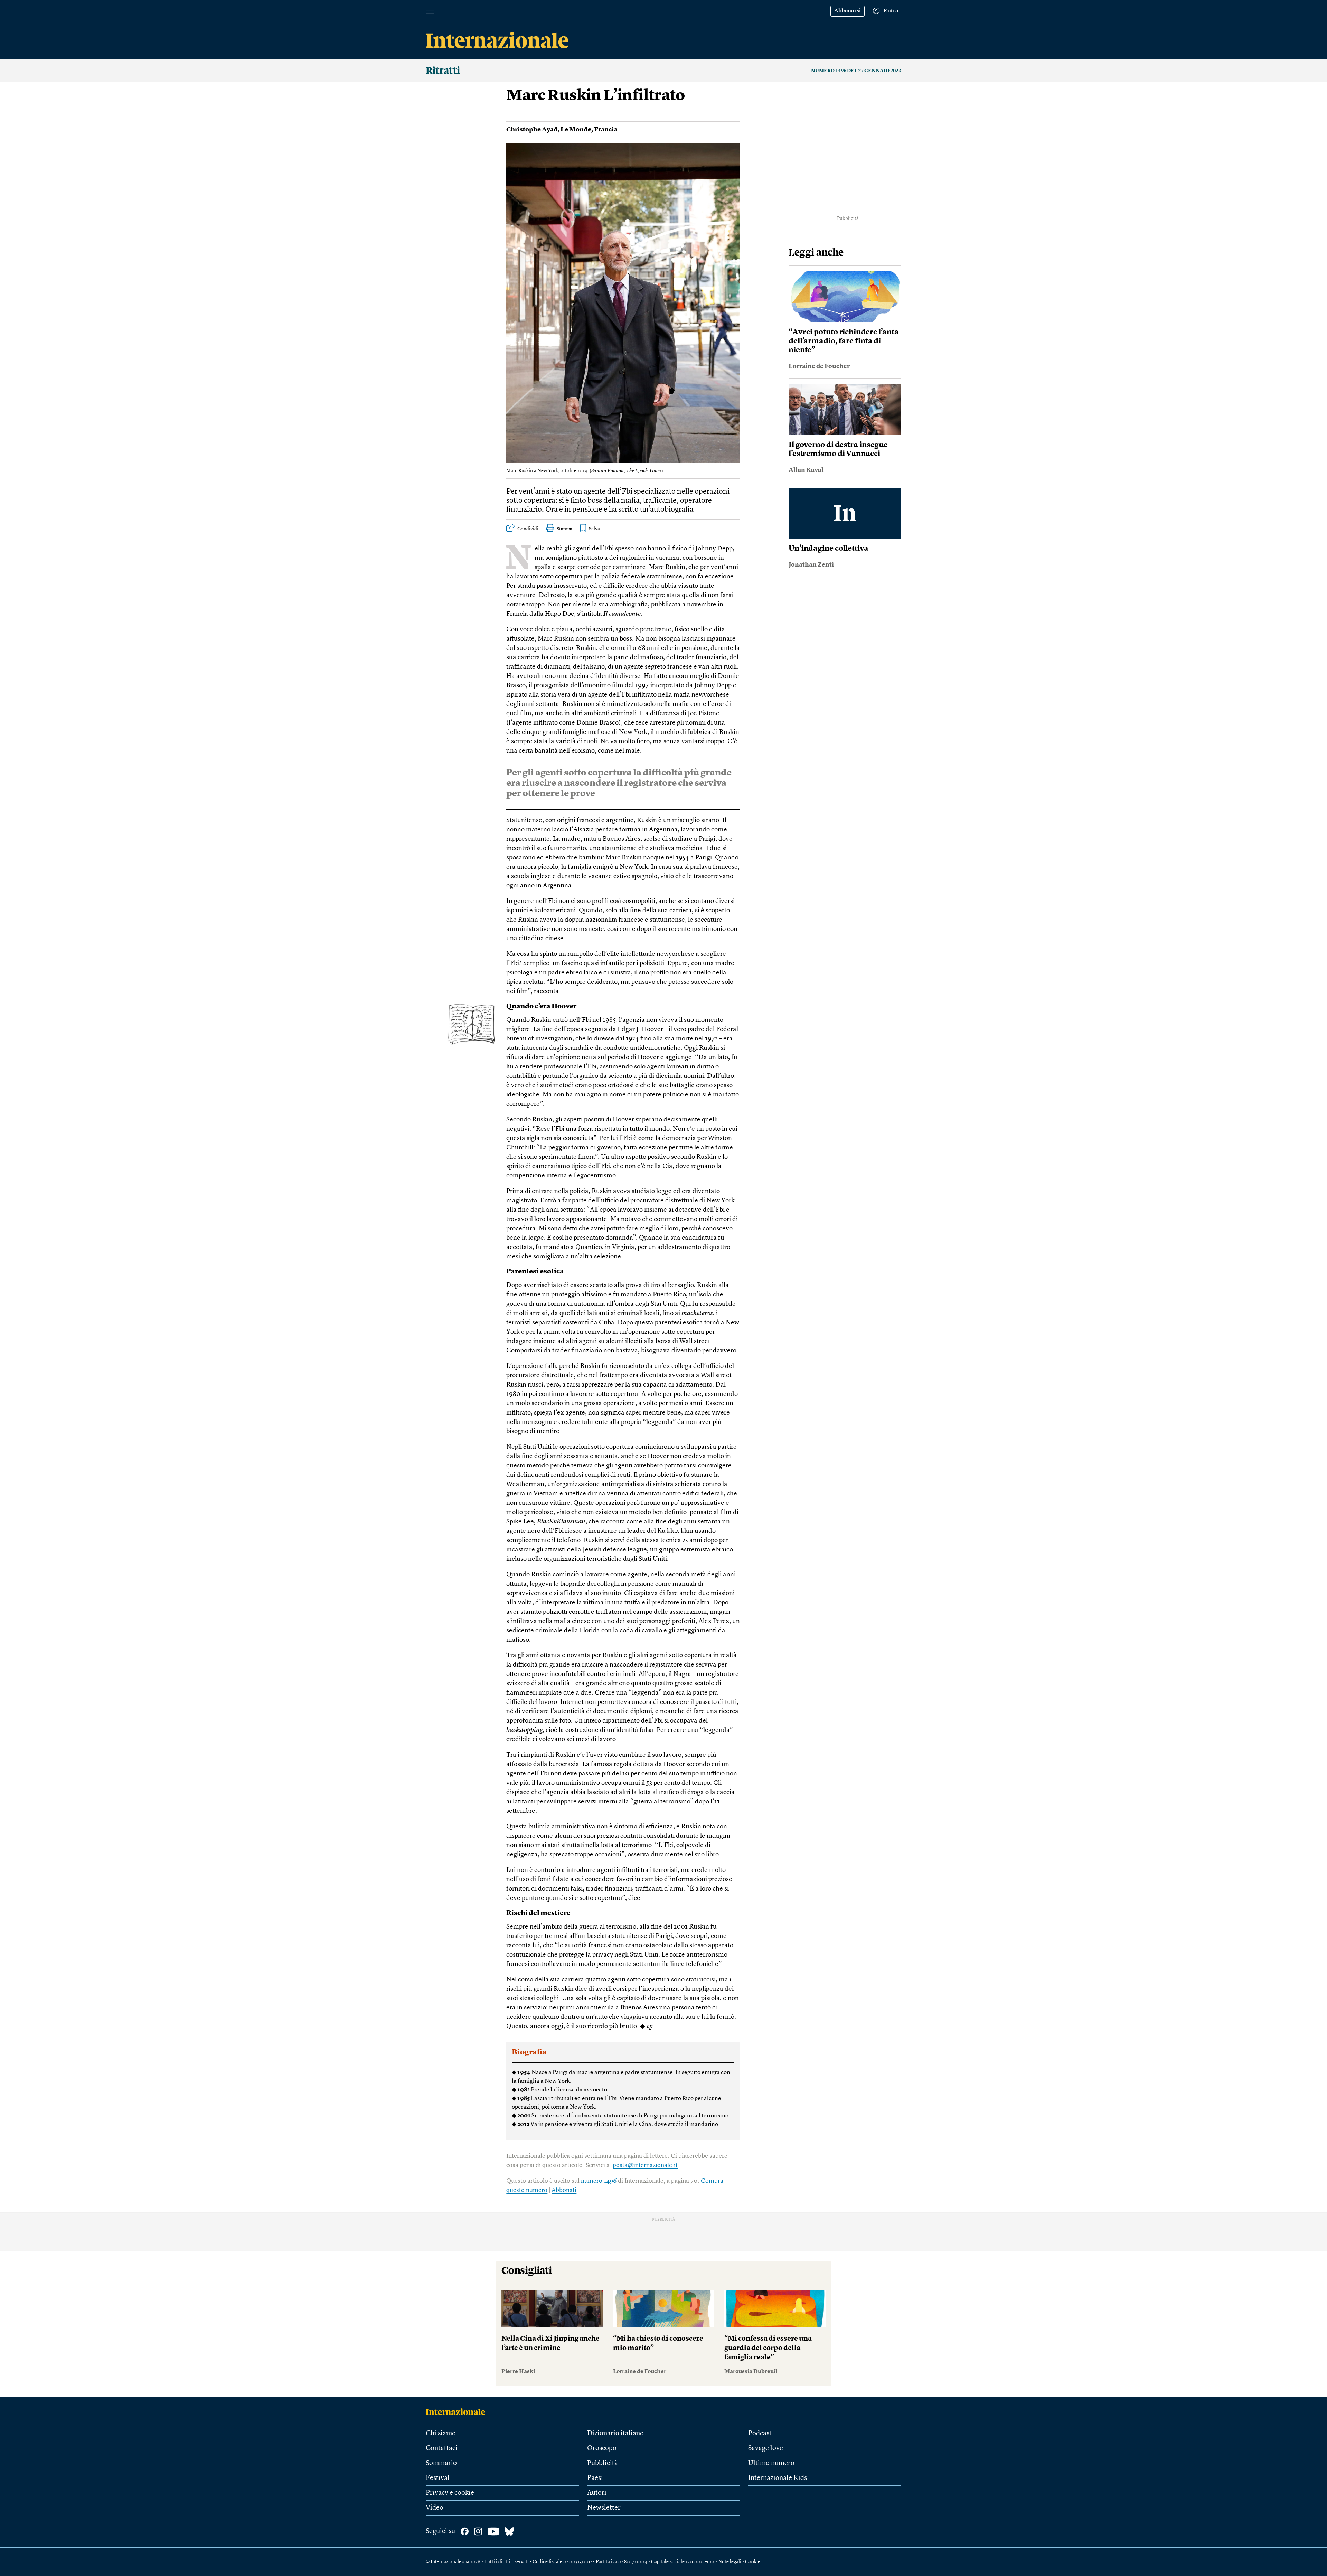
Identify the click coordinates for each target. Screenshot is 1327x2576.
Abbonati (564, 2190)
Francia (606, 130)
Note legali (730, 2562)
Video (435, 2508)
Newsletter (604, 2508)
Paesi (595, 2478)
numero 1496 (599, 2181)
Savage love (766, 2448)
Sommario (441, 2463)
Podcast (760, 2434)
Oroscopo (602, 2448)
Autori (597, 2493)
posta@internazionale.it (645, 2165)
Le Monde (576, 130)
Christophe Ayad (532, 130)
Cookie (753, 2562)
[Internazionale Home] (458, 2412)
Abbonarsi (848, 11)
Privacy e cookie (450, 2493)
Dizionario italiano (615, 2434)
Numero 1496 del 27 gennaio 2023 (856, 71)
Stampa (564, 529)
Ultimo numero (771, 2463)
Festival (438, 2478)
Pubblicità (603, 2463)
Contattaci (442, 2448)
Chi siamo (441, 2434)
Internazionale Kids (778, 2478)
